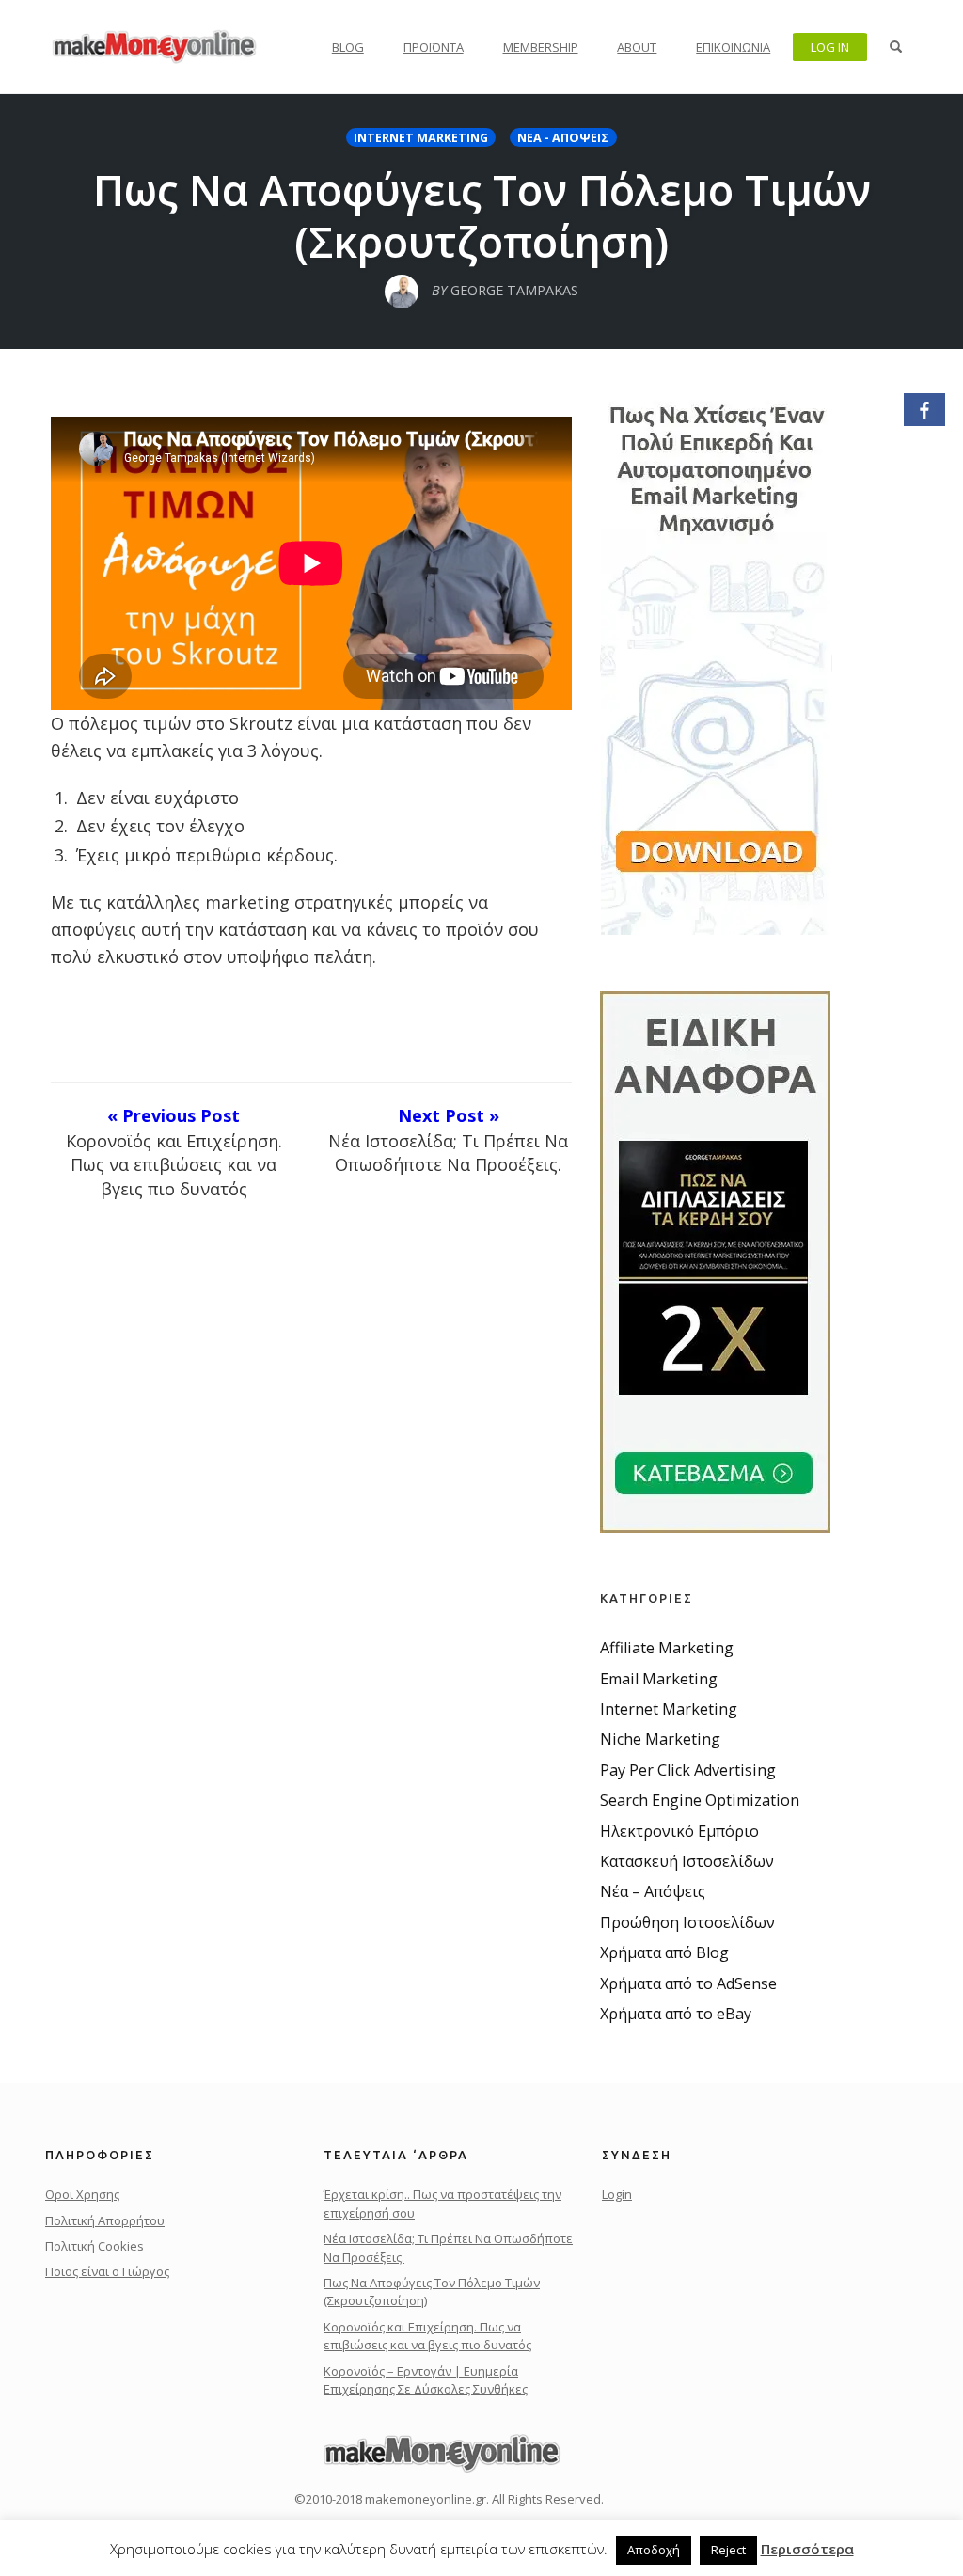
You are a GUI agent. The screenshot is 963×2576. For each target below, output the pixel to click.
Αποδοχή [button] (654, 2550)
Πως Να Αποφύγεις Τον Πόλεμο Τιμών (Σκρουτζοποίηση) (482, 215)
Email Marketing (659, 1679)
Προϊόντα (434, 47)
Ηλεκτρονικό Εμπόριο (679, 1831)
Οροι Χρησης (82, 2194)
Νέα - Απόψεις (563, 138)
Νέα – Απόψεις (653, 1891)
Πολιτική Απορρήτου (105, 2220)
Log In (830, 47)
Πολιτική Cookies (95, 2246)
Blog (348, 47)
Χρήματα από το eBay (676, 2014)
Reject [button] (728, 2550)
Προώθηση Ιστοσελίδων (687, 1922)
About (637, 47)
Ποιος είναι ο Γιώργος (107, 2271)
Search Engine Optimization (700, 1800)
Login (617, 2194)
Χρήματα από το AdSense (688, 1983)
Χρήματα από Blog (664, 1952)
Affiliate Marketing (667, 1648)
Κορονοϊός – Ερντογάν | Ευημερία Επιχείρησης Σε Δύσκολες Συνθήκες (426, 2380)
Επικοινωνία (733, 47)
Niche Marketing (660, 1739)
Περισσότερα (807, 2549)
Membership (541, 47)
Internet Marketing (421, 138)
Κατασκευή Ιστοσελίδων (687, 1861)
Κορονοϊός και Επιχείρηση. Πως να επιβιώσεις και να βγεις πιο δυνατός (427, 2336)
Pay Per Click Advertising (688, 1770)
